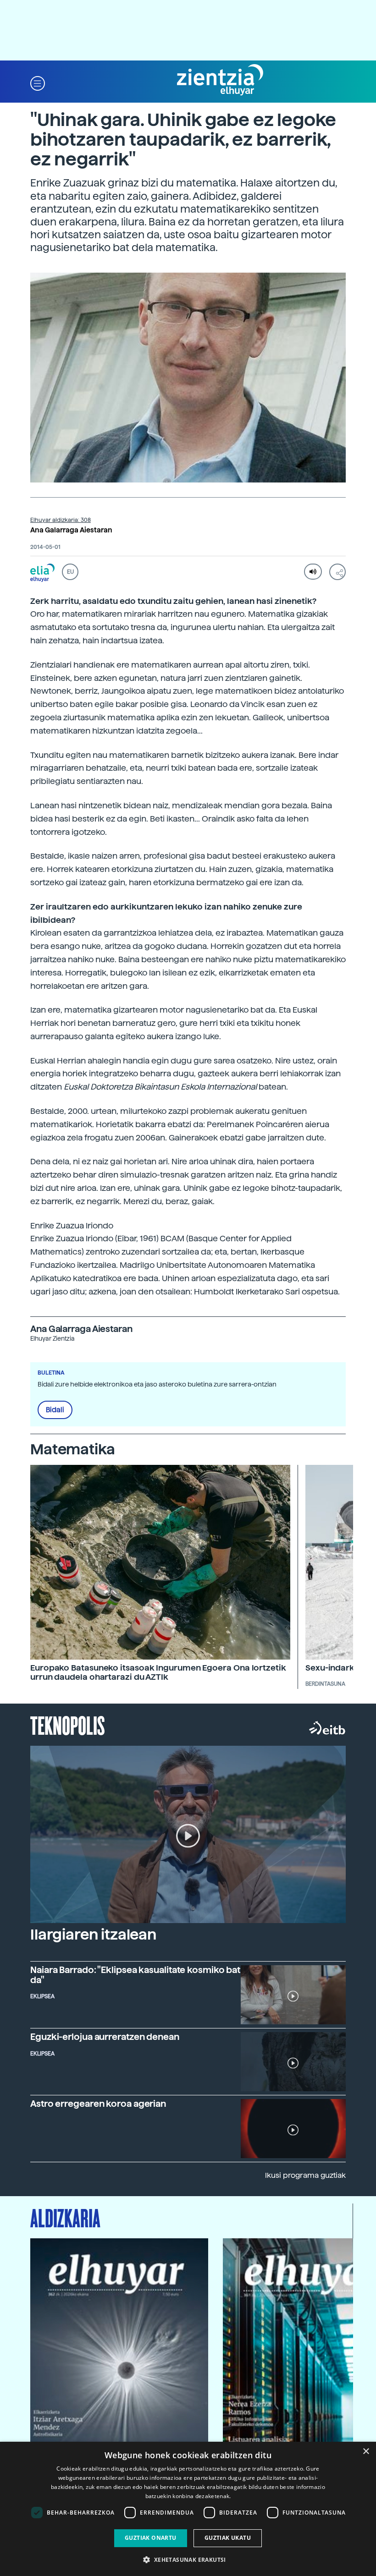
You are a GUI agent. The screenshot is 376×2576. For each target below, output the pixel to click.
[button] (38, 83)
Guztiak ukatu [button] (228, 2538)
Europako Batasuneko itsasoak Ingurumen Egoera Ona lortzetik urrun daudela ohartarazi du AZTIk (158, 1672)
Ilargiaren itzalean (93, 1935)
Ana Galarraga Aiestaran (71, 530)
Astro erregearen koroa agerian (98, 2104)
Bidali (55, 1410)
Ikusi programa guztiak (305, 2175)
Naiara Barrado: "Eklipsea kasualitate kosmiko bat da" (135, 1975)
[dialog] (188, 2509)
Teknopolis (68, 1725)
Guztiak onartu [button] (151, 2538)
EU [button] (70, 572)
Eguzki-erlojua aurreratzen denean (105, 2037)
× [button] (366, 2452)
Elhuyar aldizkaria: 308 (61, 520)
